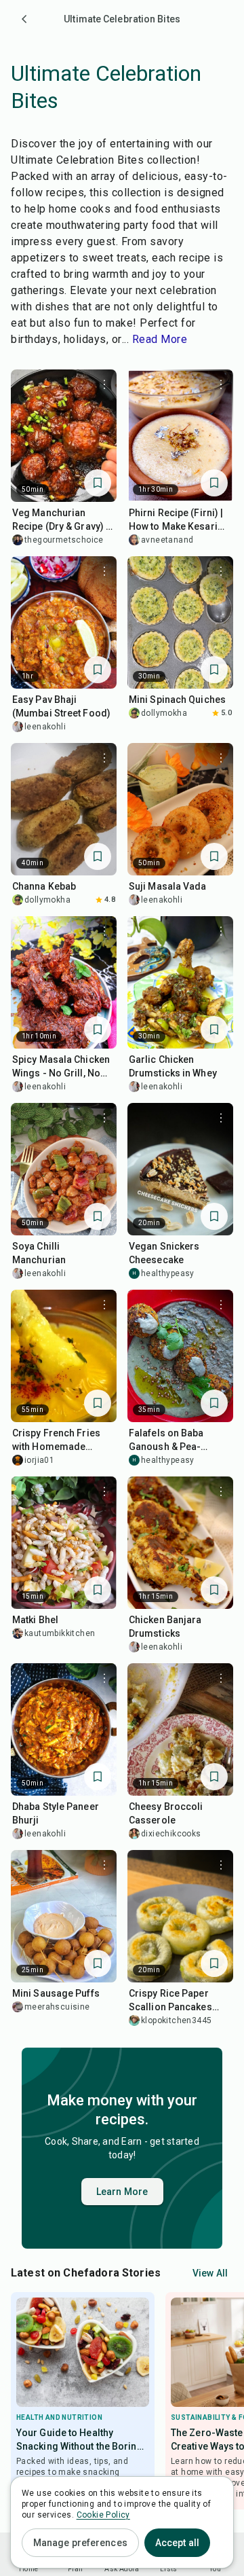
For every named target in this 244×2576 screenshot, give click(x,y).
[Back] (24, 19)
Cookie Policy (103, 2515)
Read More (160, 339)
